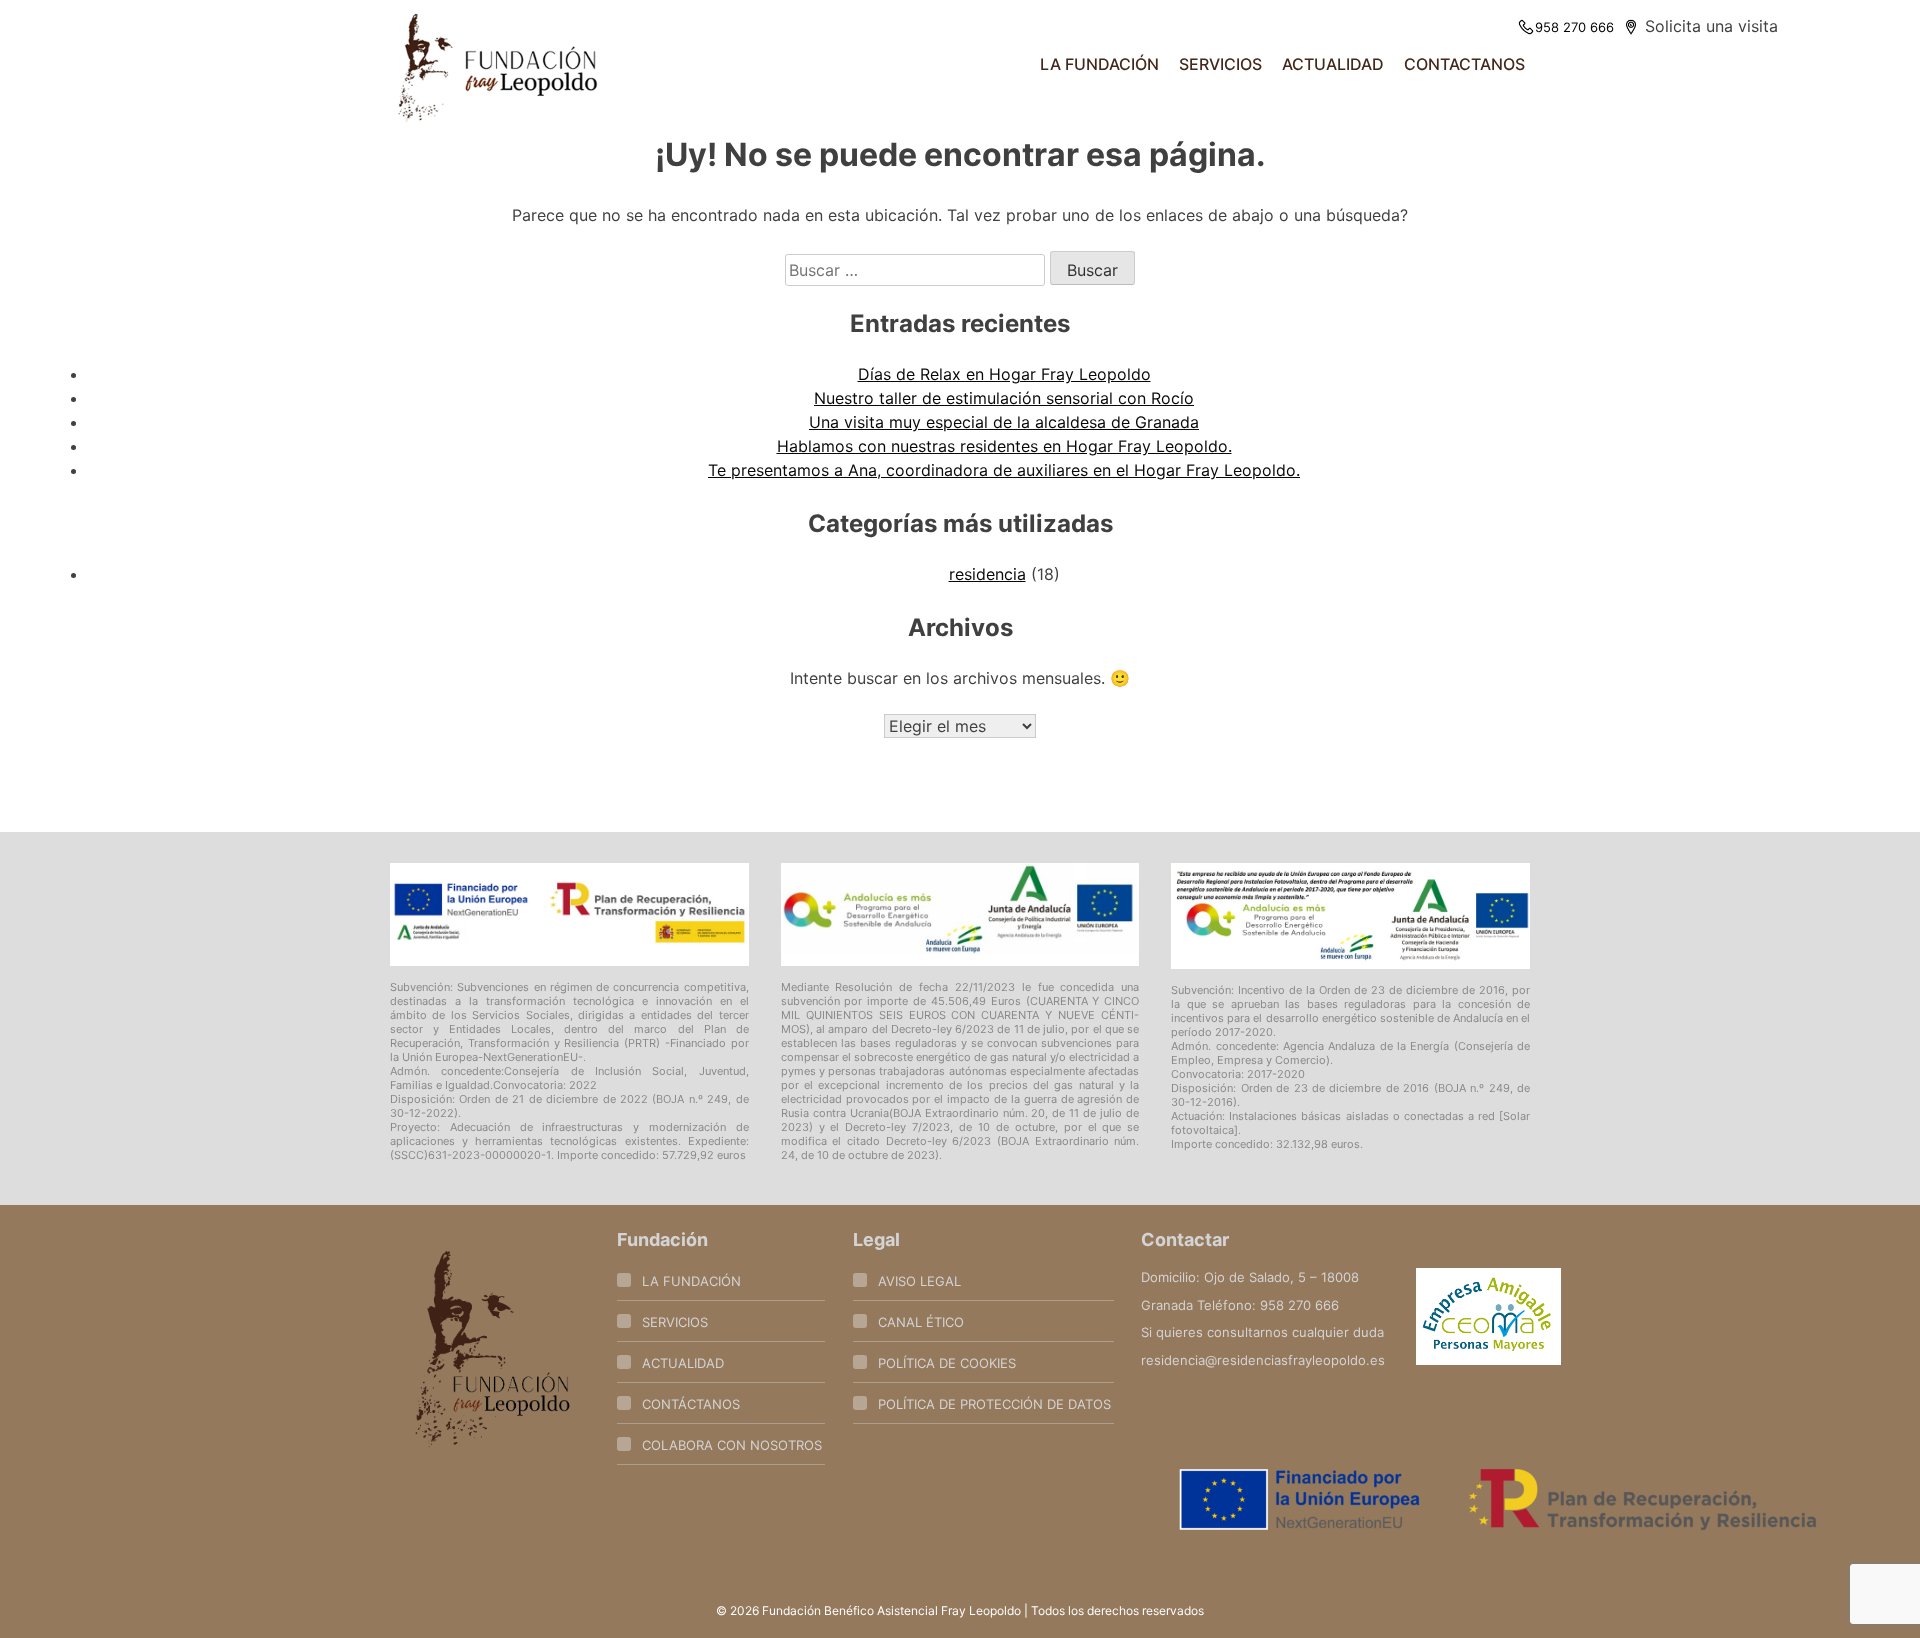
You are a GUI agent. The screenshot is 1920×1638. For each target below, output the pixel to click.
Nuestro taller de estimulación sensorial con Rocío (1004, 398)
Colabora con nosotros (732, 1445)
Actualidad (1333, 64)
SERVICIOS (1220, 64)
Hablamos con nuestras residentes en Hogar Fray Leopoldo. (1004, 446)
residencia (987, 574)
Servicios (675, 1322)
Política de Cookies (947, 1363)
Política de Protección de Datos (994, 1404)
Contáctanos (691, 1404)
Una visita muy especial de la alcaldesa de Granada (1004, 422)
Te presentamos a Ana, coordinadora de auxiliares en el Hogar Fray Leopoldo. (1004, 470)
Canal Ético (921, 1322)
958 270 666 (1574, 27)
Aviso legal (919, 1281)
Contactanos (1464, 64)
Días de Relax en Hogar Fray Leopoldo (1004, 374)
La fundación (1099, 64)
